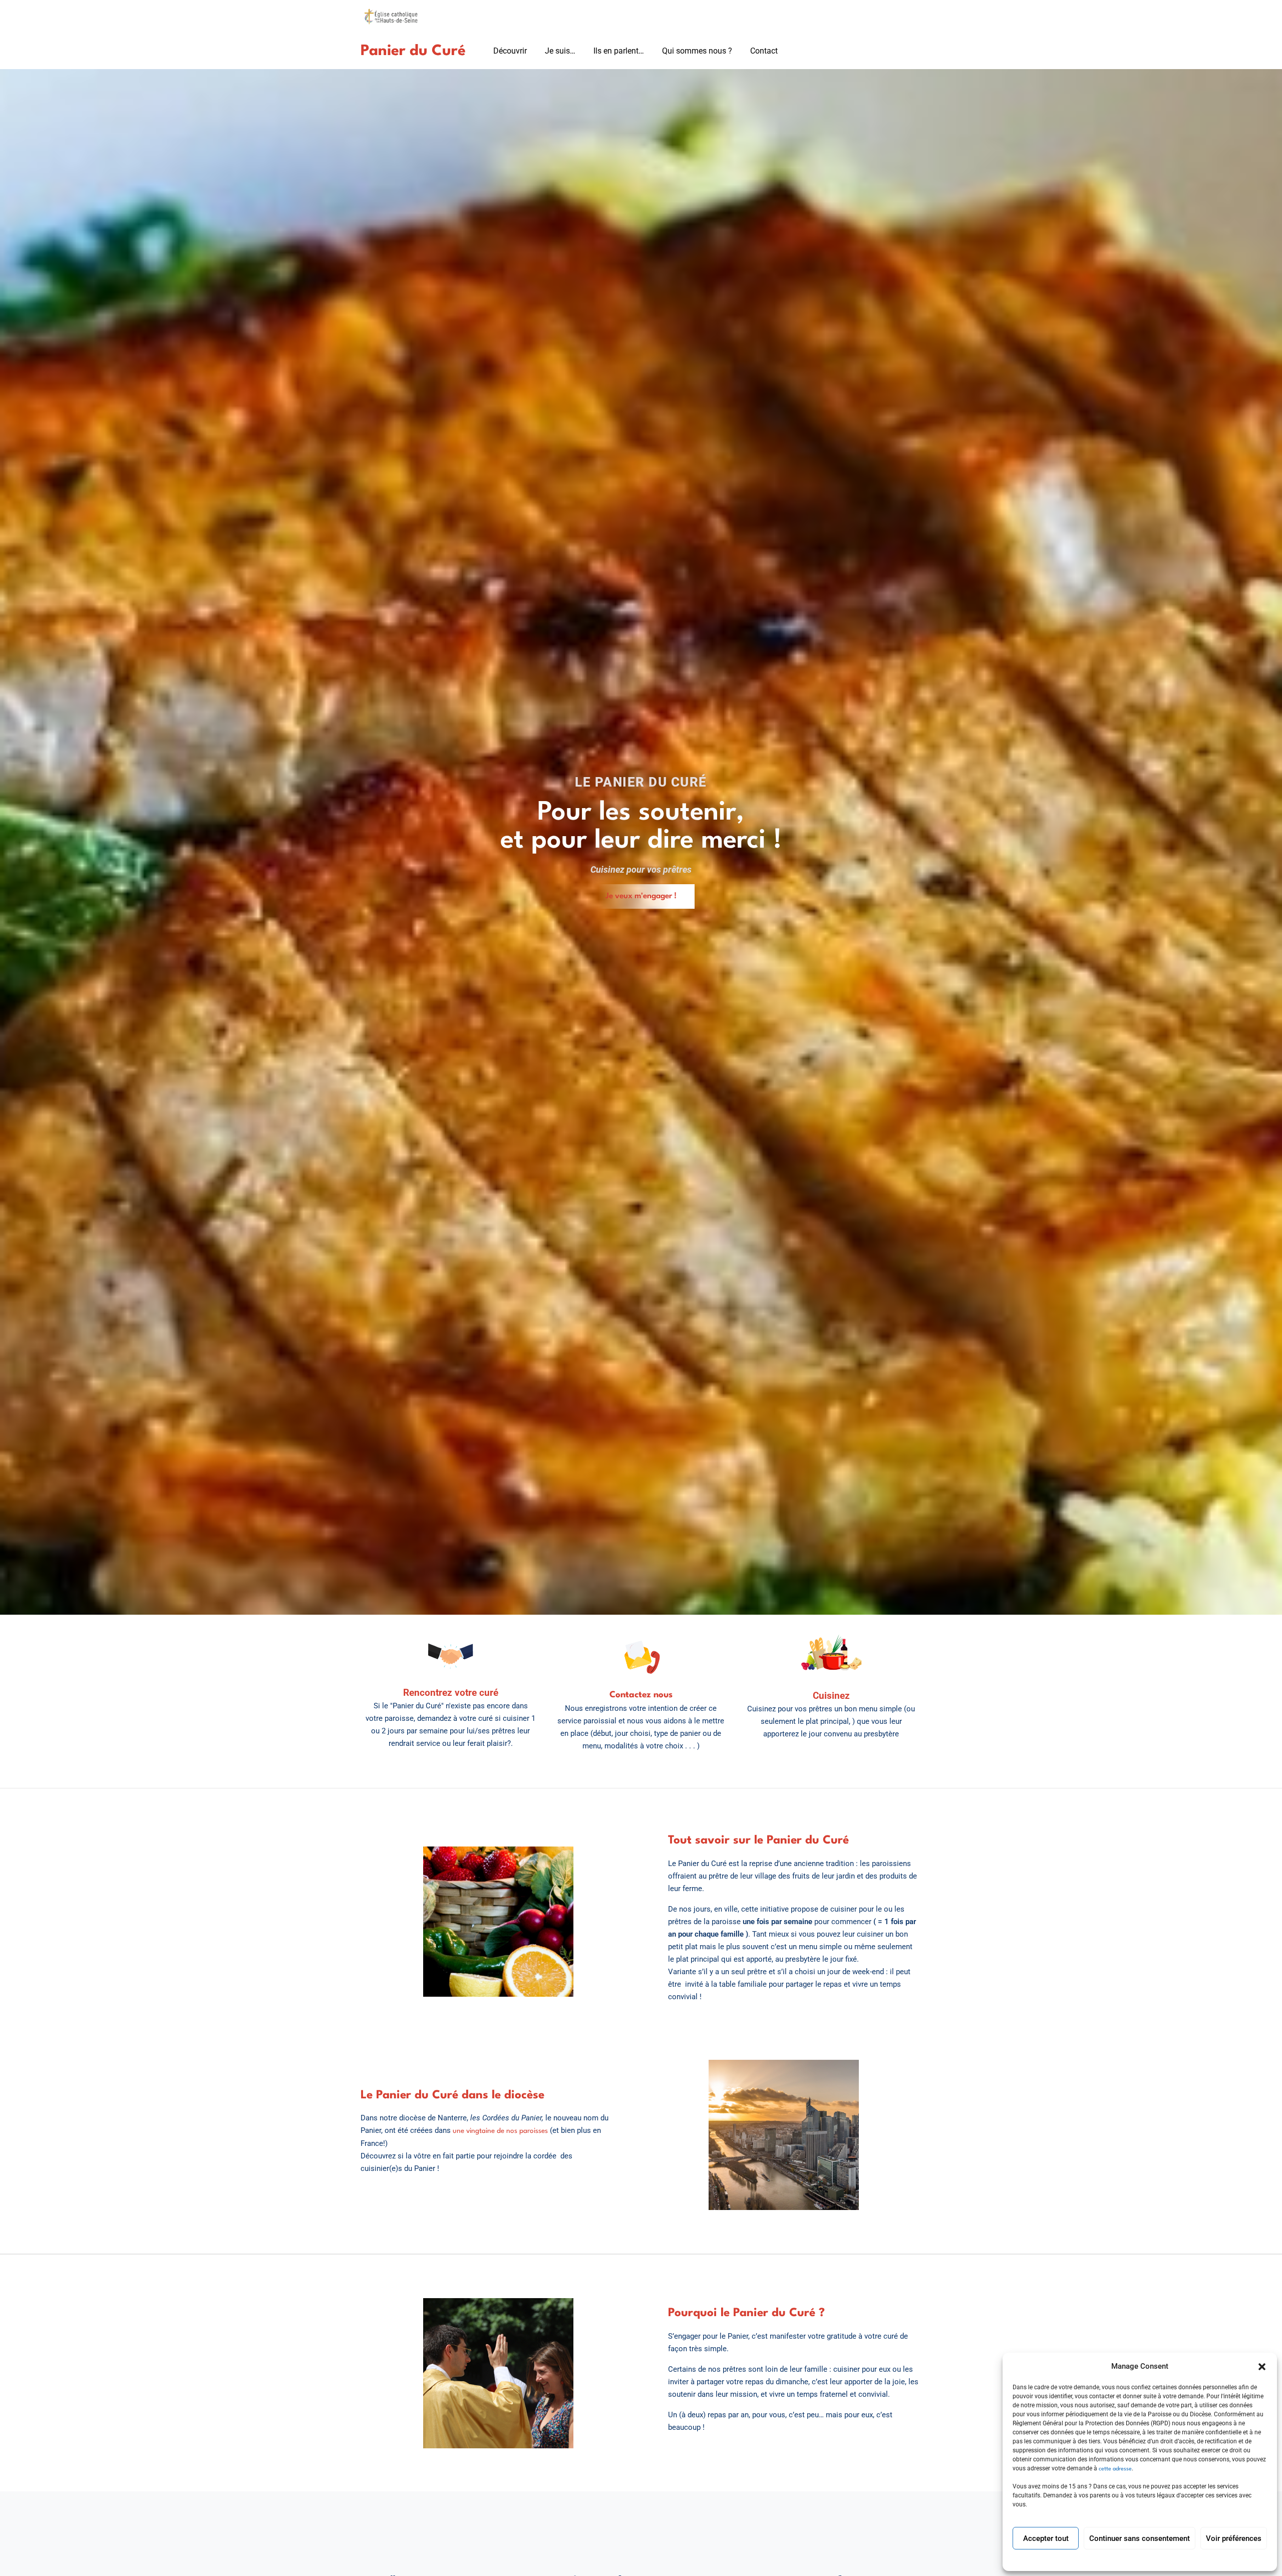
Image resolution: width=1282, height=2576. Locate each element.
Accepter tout (1046, 2538)
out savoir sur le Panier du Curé (761, 1841)
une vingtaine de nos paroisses (500, 2131)
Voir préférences (1234, 2538)
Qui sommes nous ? (697, 51)
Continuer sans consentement (1140, 2538)
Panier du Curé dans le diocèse (458, 2095)
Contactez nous (641, 1695)
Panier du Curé (413, 51)
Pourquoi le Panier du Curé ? (746, 2313)
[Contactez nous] (641, 1657)
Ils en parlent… (619, 51)
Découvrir (510, 51)
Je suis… (560, 51)
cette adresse (1114, 2469)
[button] (1262, 2367)
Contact (764, 51)
